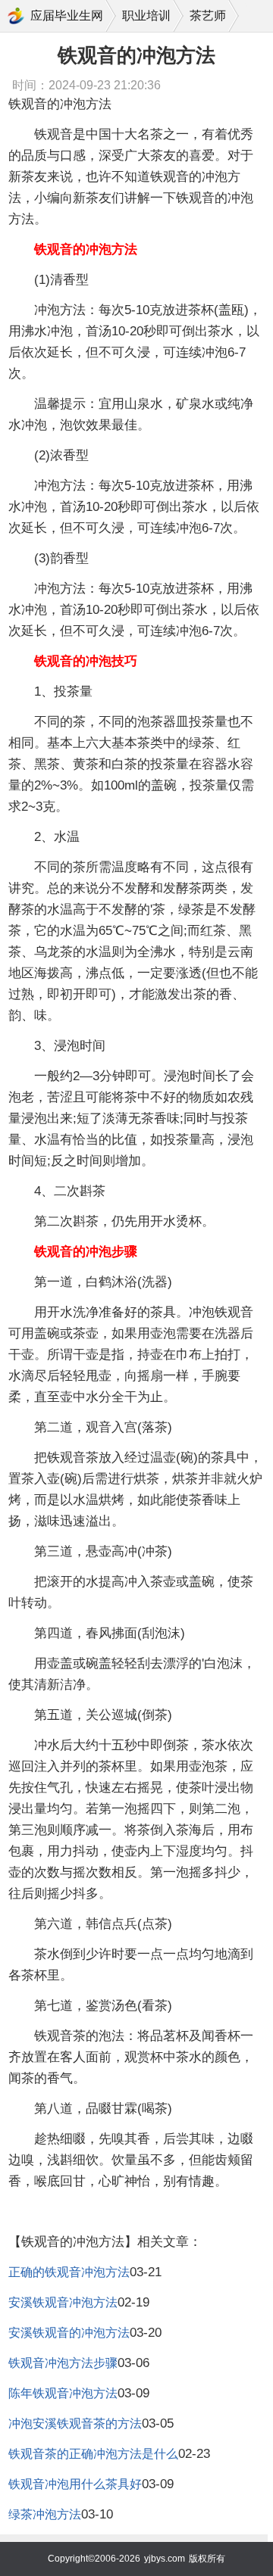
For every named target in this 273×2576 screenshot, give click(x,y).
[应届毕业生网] (16, 16)
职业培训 (146, 16)
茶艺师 (208, 16)
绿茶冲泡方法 (45, 2514)
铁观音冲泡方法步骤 (63, 2363)
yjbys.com (165, 2559)
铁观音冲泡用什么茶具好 (75, 2484)
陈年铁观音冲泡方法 (63, 2393)
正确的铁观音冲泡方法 (69, 2272)
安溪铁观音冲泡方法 (63, 2302)
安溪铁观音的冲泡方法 (69, 2333)
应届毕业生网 (67, 16)
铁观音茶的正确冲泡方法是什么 (93, 2454)
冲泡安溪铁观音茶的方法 (75, 2423)
